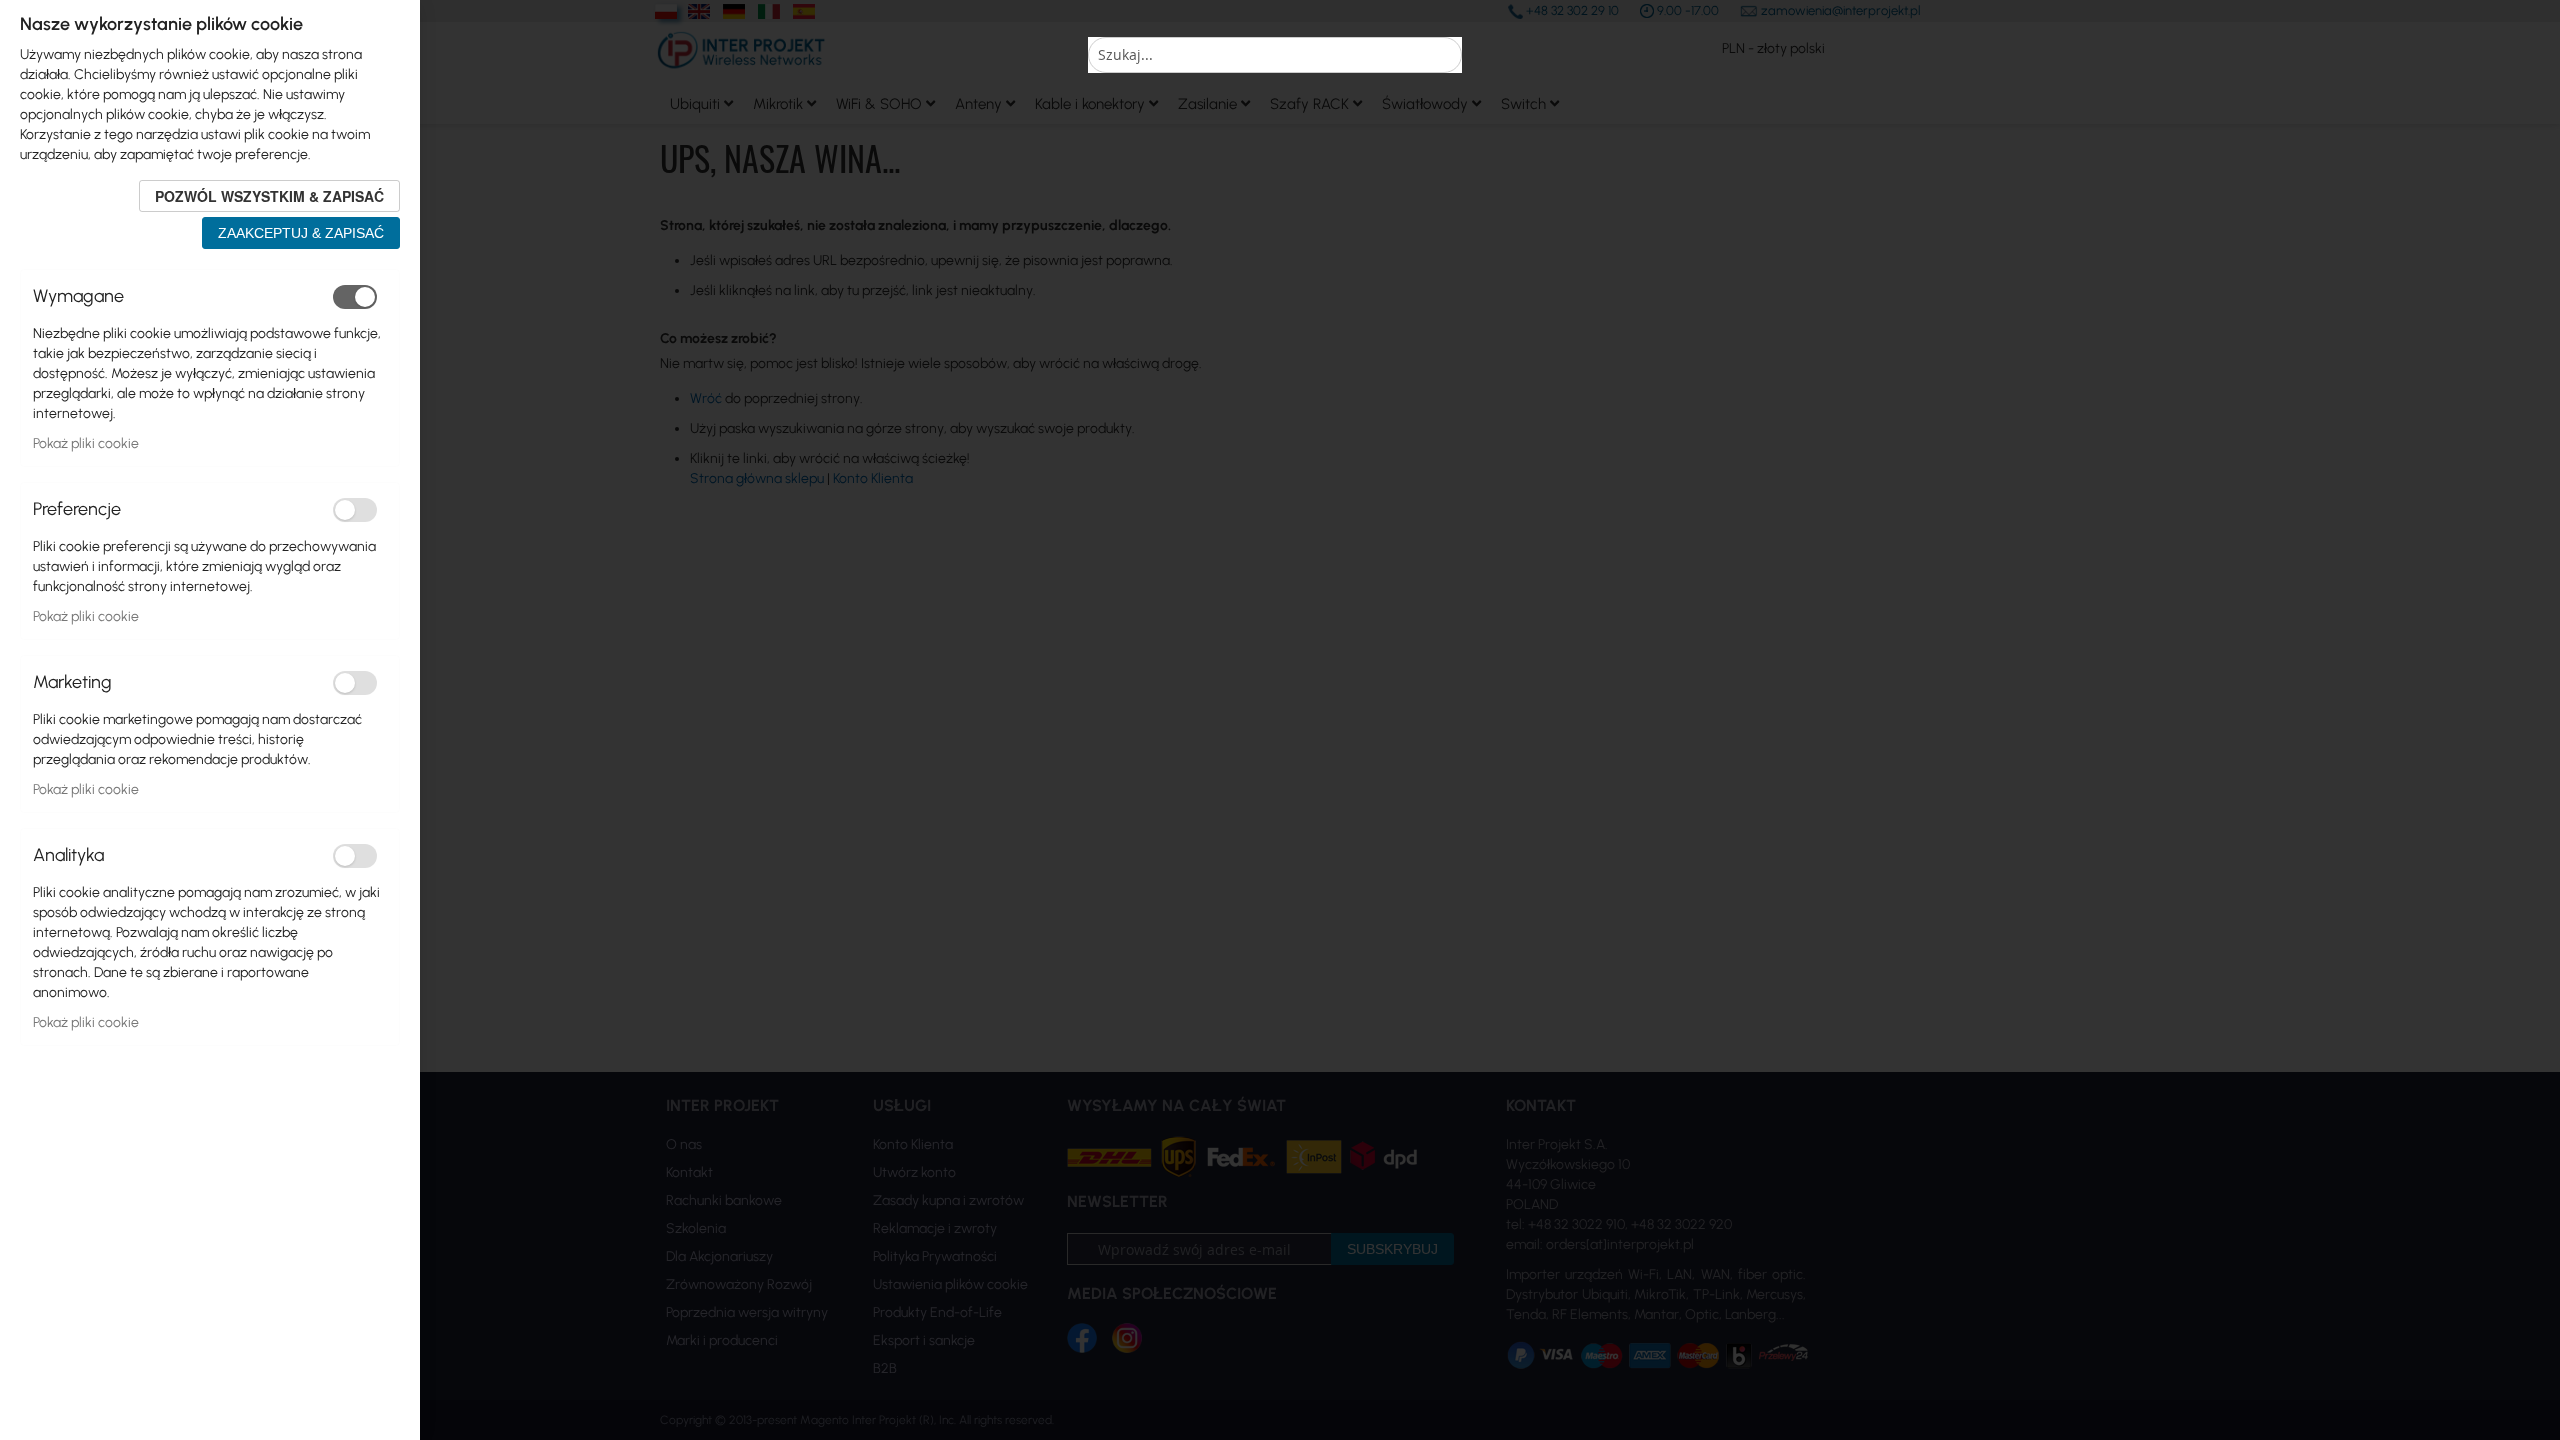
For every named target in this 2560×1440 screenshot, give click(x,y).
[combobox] (1275, 55)
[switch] (355, 297)
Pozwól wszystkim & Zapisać (269, 196)
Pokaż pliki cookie (86, 443)
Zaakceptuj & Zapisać (301, 233)
